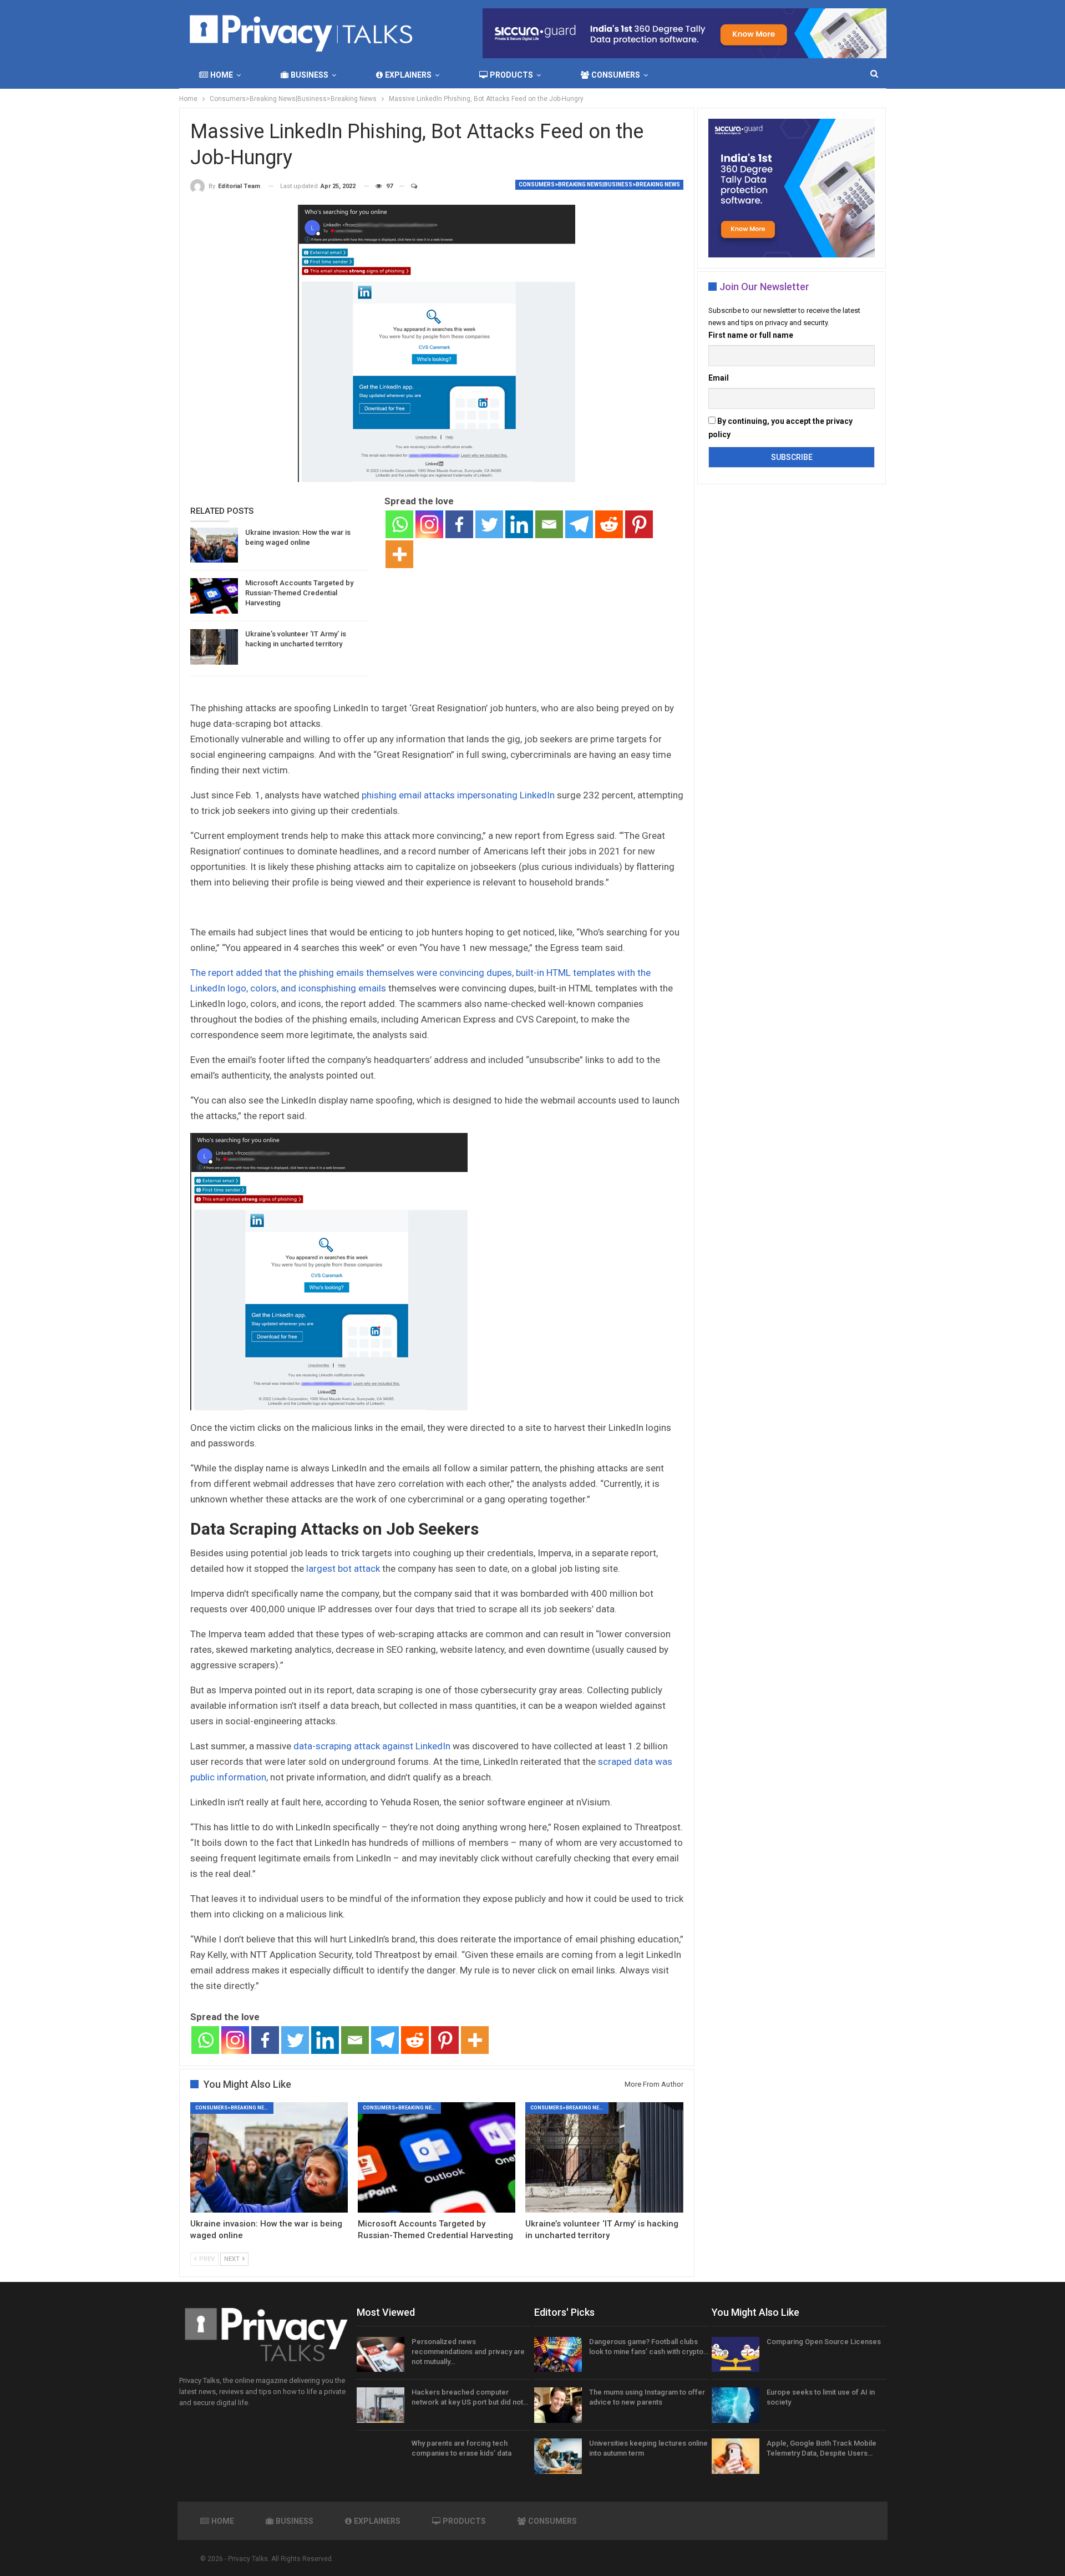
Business (310, 75)
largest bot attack (343, 1568)
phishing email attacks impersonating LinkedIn (458, 795)
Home (222, 75)
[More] (399, 554)
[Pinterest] (639, 524)
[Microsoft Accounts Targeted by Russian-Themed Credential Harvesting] (214, 596)
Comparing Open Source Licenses (824, 2342)
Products (511, 75)
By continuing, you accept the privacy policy (780, 428)
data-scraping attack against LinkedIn (372, 1746)
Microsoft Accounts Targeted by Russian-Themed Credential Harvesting (299, 593)
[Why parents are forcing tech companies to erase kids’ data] (381, 2456)
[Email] (549, 524)
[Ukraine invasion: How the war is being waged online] (214, 545)
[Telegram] (579, 524)
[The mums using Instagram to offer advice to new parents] (558, 2405)
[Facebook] (459, 524)
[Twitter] (489, 524)
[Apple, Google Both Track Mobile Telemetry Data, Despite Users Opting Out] (736, 2456)
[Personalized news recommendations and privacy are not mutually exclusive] (381, 2355)
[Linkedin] (519, 524)
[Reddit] (609, 524)
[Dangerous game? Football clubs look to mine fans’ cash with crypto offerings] (558, 2355)
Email (719, 378)
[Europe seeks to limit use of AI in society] (736, 2405)
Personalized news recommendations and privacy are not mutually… (468, 2352)
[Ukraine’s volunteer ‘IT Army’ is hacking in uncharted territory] (214, 647)
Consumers (616, 75)
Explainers (408, 75)
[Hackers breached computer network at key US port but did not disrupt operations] (381, 2405)
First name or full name (751, 335)
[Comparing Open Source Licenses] (736, 2355)
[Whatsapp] (399, 524)
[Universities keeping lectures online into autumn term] (558, 2456)
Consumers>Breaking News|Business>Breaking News (599, 184)
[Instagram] (429, 524)
